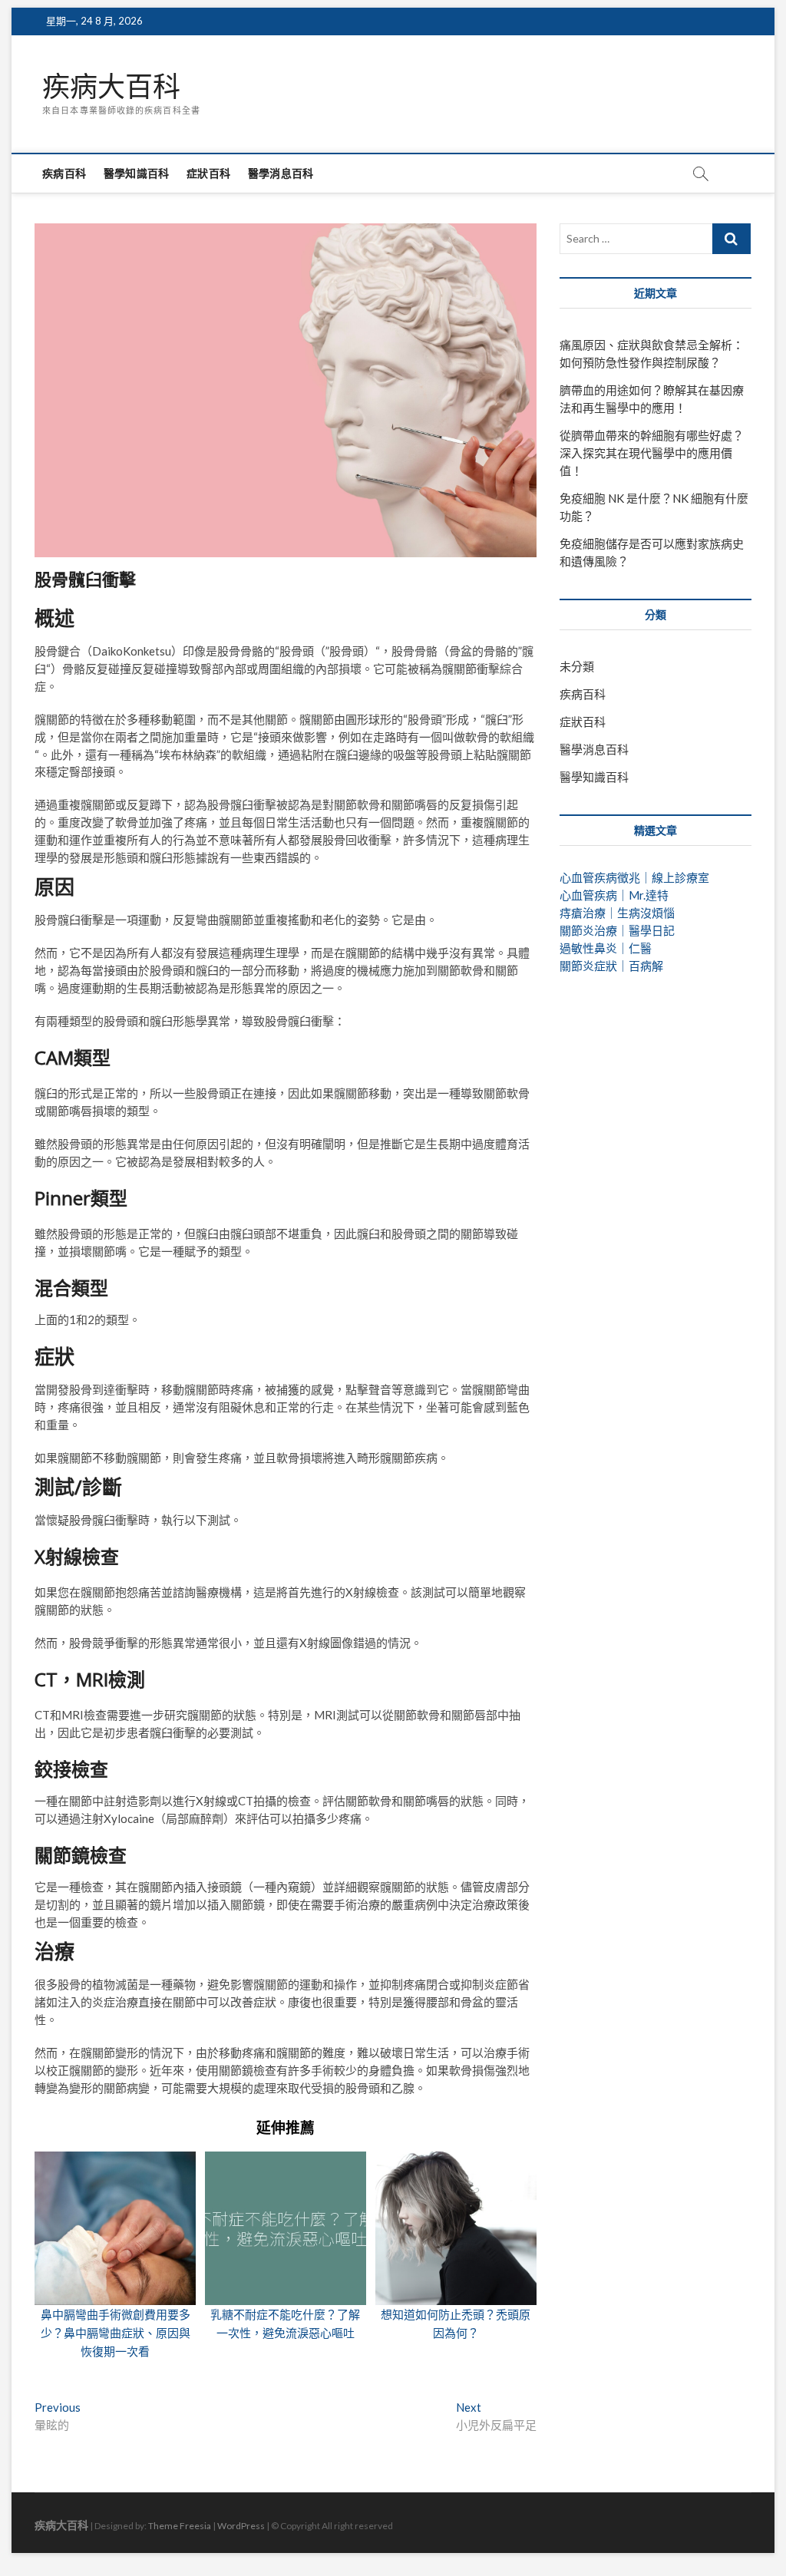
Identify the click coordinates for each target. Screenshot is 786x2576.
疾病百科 (64, 173)
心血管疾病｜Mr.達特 (614, 895)
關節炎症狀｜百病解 (611, 966)
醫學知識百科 (136, 173)
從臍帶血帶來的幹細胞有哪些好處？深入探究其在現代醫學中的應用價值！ (652, 453)
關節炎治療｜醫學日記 (617, 930)
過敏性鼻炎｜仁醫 (606, 948)
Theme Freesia (180, 2526)
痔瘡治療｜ (588, 913)
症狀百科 (208, 173)
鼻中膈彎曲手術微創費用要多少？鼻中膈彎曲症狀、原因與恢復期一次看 (116, 2333)
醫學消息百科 (281, 173)
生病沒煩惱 (646, 913)
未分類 (577, 666)
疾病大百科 (111, 87)
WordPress (241, 2526)
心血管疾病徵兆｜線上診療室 (634, 877)
